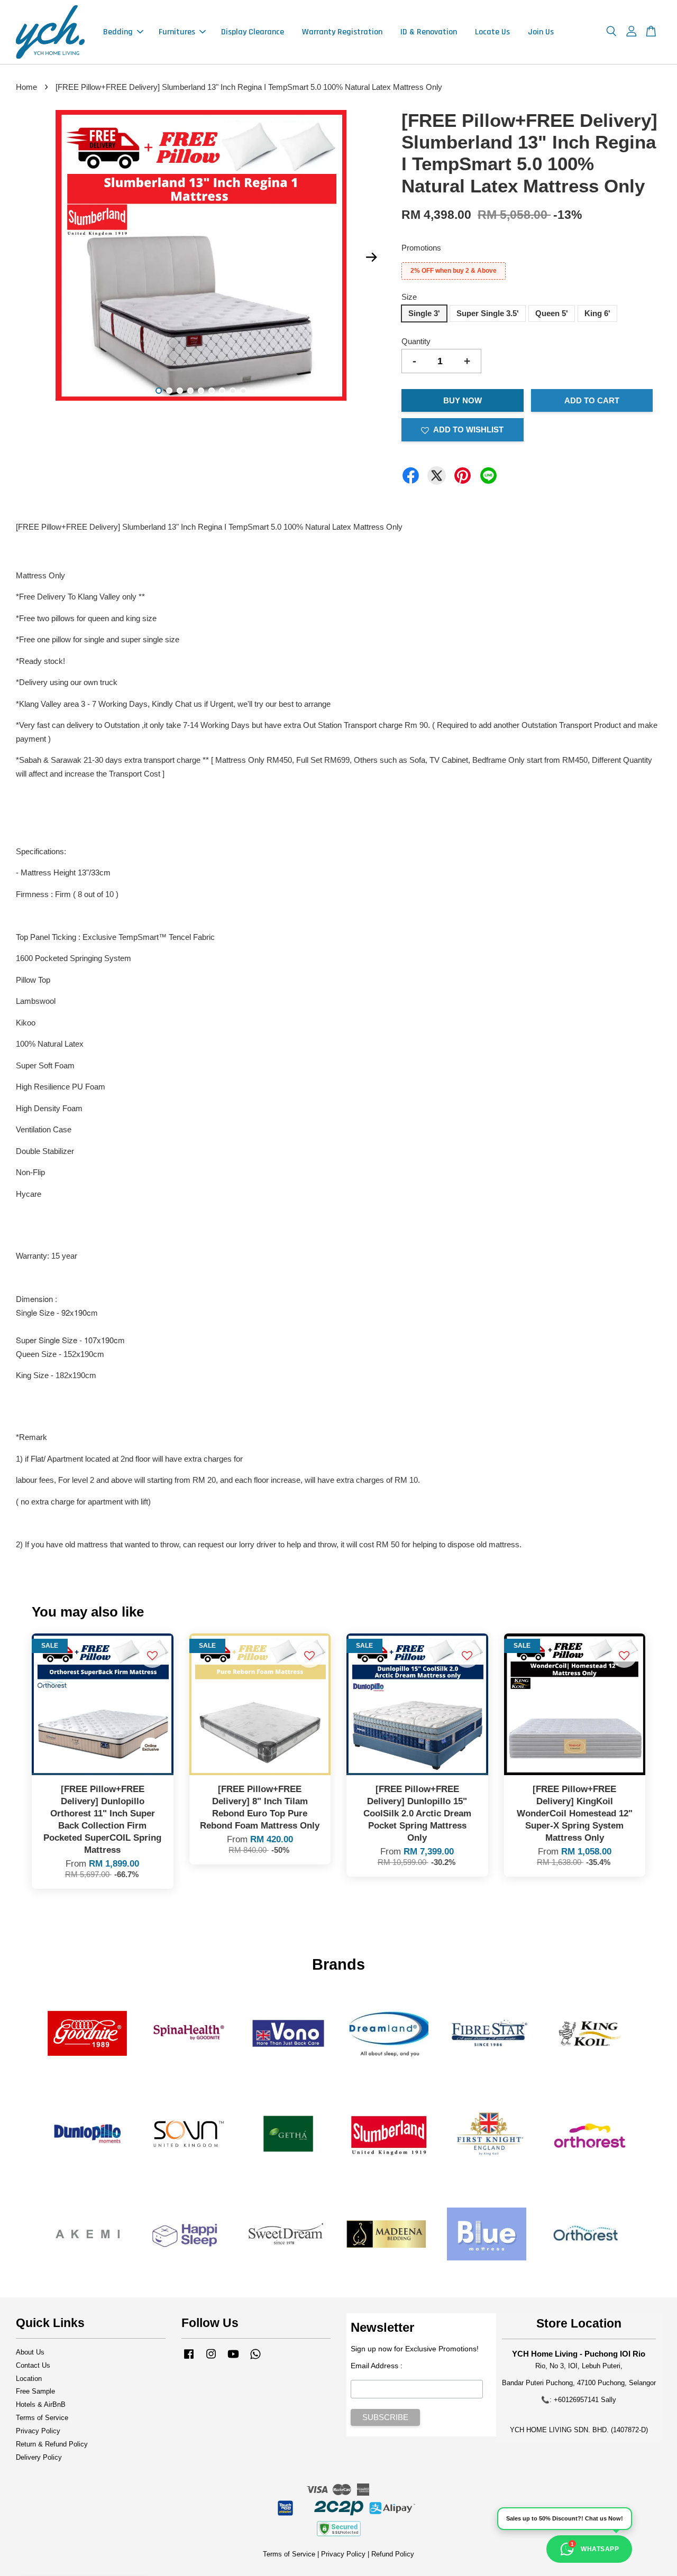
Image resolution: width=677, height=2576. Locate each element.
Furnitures (177, 32)
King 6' (597, 313)
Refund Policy (393, 2554)
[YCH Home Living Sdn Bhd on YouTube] (233, 2359)
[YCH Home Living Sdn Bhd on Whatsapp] (255, 2359)
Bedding (118, 32)
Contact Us (33, 2365)
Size (409, 297)
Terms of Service (42, 2418)
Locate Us (492, 32)
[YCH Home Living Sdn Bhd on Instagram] (211, 2359)
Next (371, 257)
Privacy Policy (38, 2431)
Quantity (416, 341)
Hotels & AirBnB (41, 2404)
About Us (30, 2352)
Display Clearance (253, 32)
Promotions (421, 248)
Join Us (541, 32)
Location (29, 2379)
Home (26, 87)
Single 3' (424, 313)
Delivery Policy (39, 2457)
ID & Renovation (429, 32)
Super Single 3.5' (488, 313)
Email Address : (377, 2366)
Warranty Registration (342, 32)
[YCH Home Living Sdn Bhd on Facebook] (189, 2359)
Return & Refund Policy (52, 2444)
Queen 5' (552, 313)
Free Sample (35, 2391)
